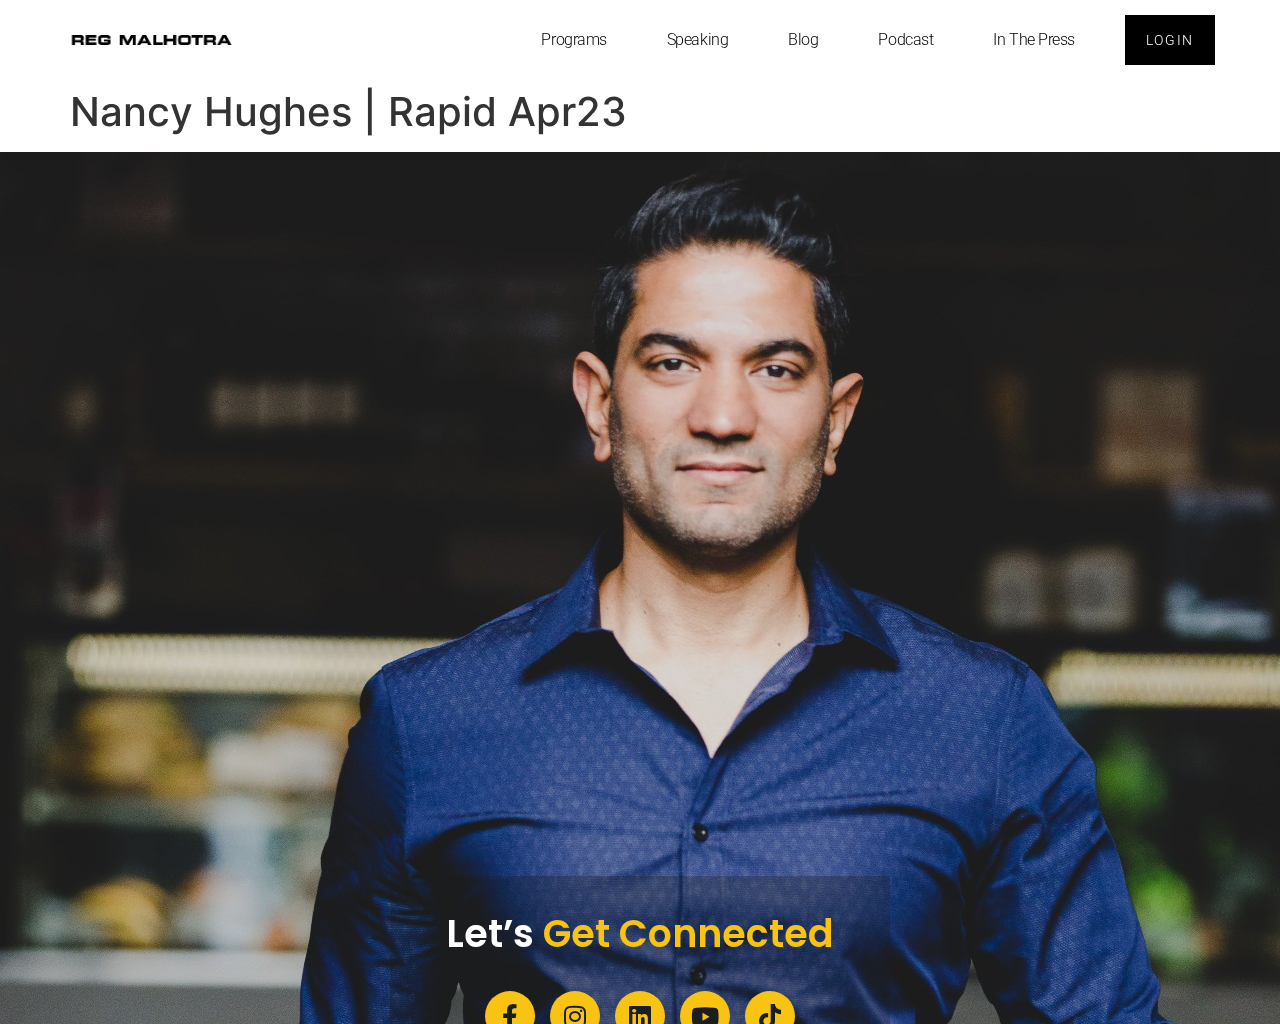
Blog (803, 39)
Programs (573, 39)
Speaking (697, 39)
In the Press (1034, 39)
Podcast (905, 39)
